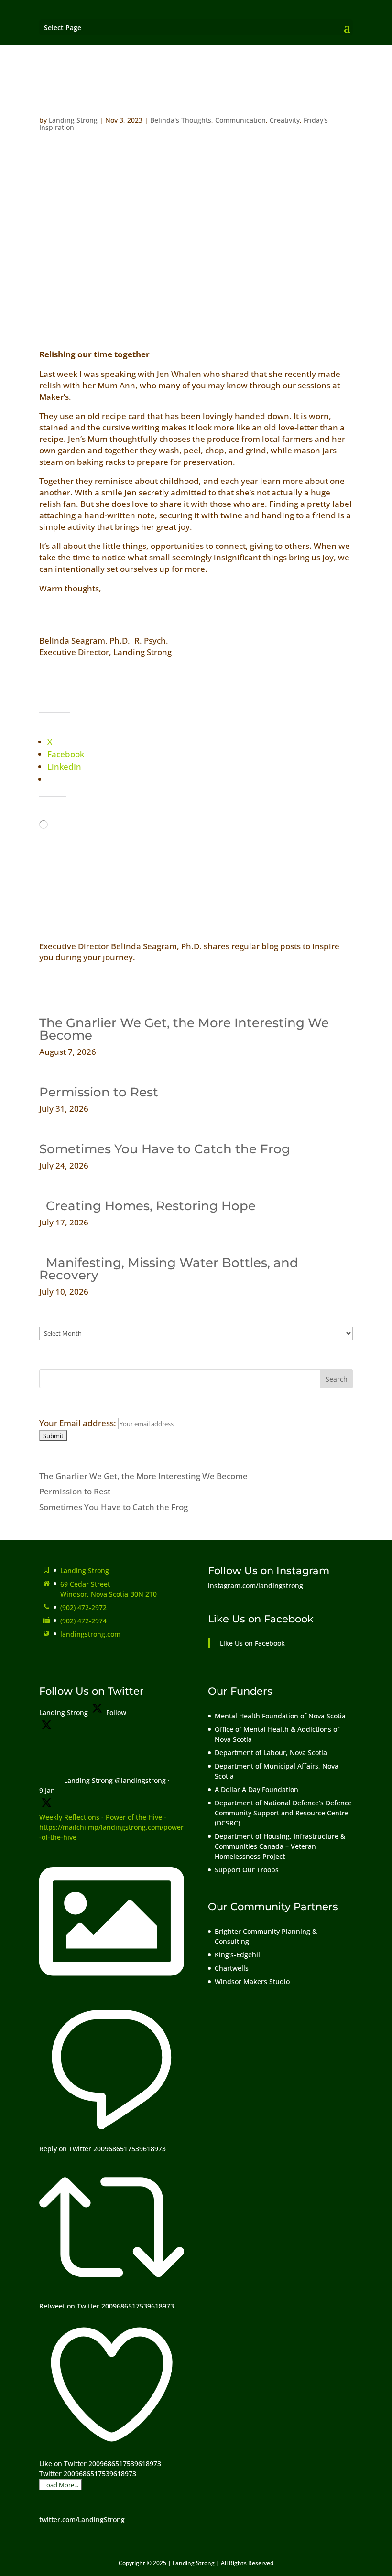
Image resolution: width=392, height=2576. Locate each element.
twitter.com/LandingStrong (82, 2519)
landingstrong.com (90, 1634)
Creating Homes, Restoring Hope (147, 1206)
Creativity (285, 120)
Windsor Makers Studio (252, 1981)
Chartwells (232, 1968)
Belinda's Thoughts (181, 120)
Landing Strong (73, 120)
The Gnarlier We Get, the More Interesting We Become (184, 1029)
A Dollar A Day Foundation (256, 1789)
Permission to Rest (99, 1092)
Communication (240, 120)
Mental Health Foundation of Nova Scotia (280, 1716)
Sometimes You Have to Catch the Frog (165, 1149)
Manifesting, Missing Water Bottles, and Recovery (169, 1269)
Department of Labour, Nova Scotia (271, 1753)
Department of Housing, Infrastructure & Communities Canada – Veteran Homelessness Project (280, 1846)
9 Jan (47, 1790)
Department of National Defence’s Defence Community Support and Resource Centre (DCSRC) (283, 1813)
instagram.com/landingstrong (256, 1585)
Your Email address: (79, 1423)
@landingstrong (140, 1780)
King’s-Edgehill (239, 1955)
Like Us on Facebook (261, 1619)
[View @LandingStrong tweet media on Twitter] (112, 1991)
